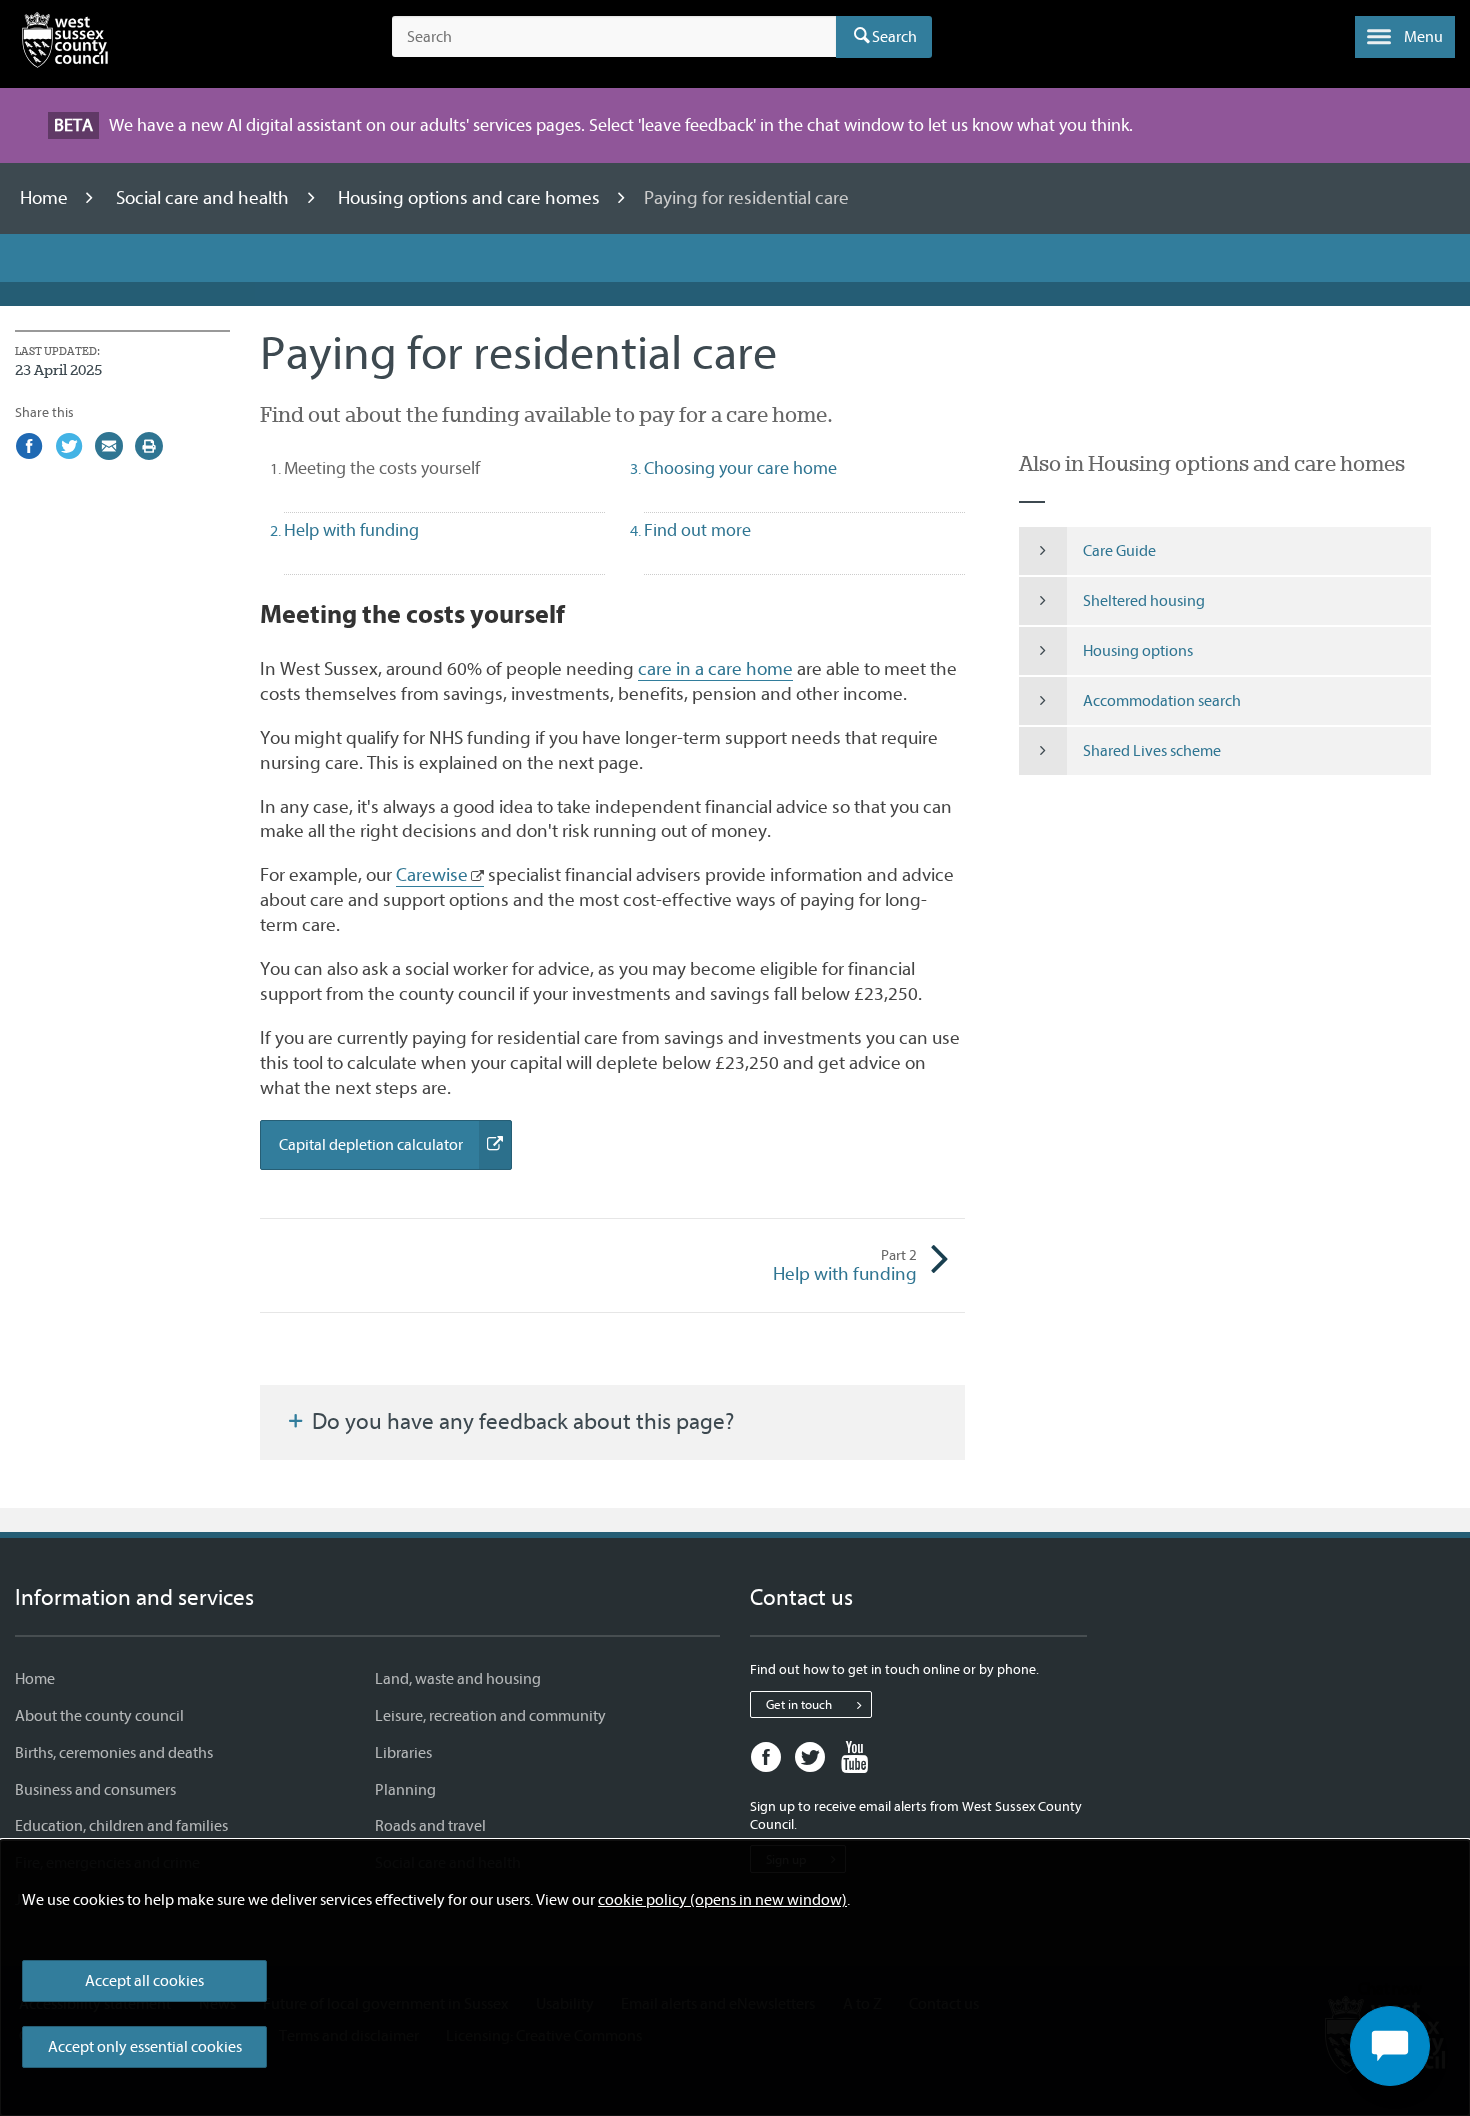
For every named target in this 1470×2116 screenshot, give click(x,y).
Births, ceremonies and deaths (114, 1753)
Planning (405, 1790)
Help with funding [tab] (351, 530)
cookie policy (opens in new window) (722, 1900)
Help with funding (845, 1266)
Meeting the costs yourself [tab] (417, 468)
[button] (1405, 37)
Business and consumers (95, 1790)
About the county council (99, 1716)
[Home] (65, 44)
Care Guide (1119, 551)
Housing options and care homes (471, 198)
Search (894, 37)
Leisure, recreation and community (490, 1716)
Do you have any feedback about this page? (520, 1422)
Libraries (403, 1753)
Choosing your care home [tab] (740, 468)
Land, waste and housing (458, 1679)
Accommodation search (1162, 701)
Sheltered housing (1144, 601)
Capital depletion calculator (395, 1152)
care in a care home (715, 669)
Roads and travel (430, 1826)
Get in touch (799, 1704)
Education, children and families (121, 1826)
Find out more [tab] (697, 530)
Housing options (1138, 651)
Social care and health (204, 198)
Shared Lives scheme (1152, 751)
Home (46, 198)
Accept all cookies (144, 1981)
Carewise (432, 875)
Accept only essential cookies (145, 2047)
